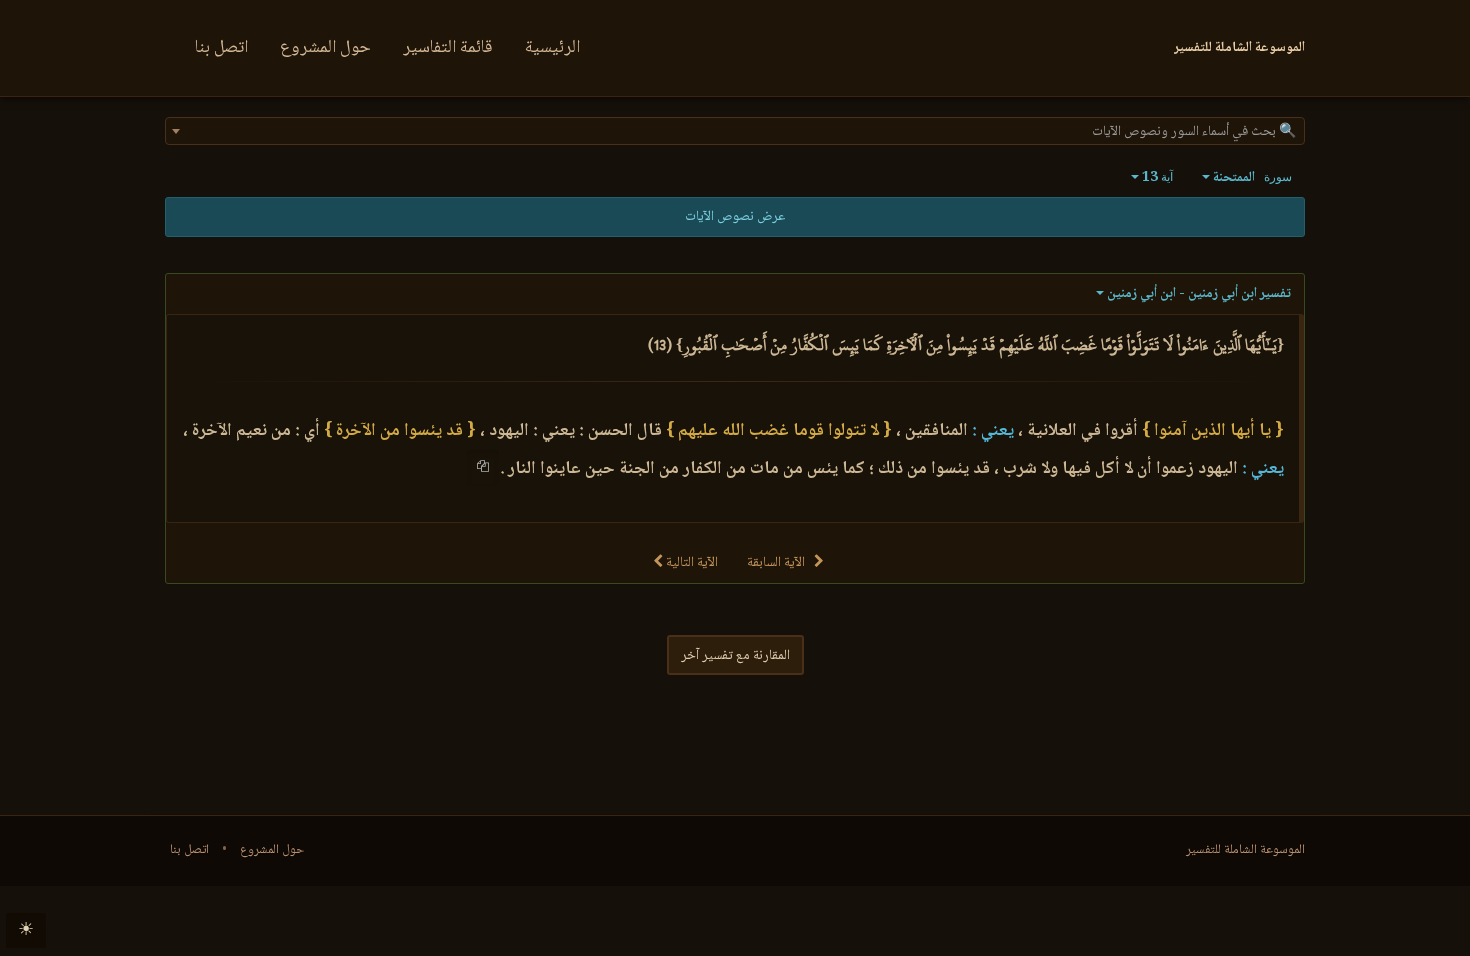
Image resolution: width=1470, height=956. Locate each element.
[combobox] (735, 131)
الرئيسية (552, 48)
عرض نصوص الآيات (735, 217)
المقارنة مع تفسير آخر (735, 656)
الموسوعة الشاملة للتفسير (1245, 850)
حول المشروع (325, 48)
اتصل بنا (221, 48)
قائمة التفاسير (448, 48)
